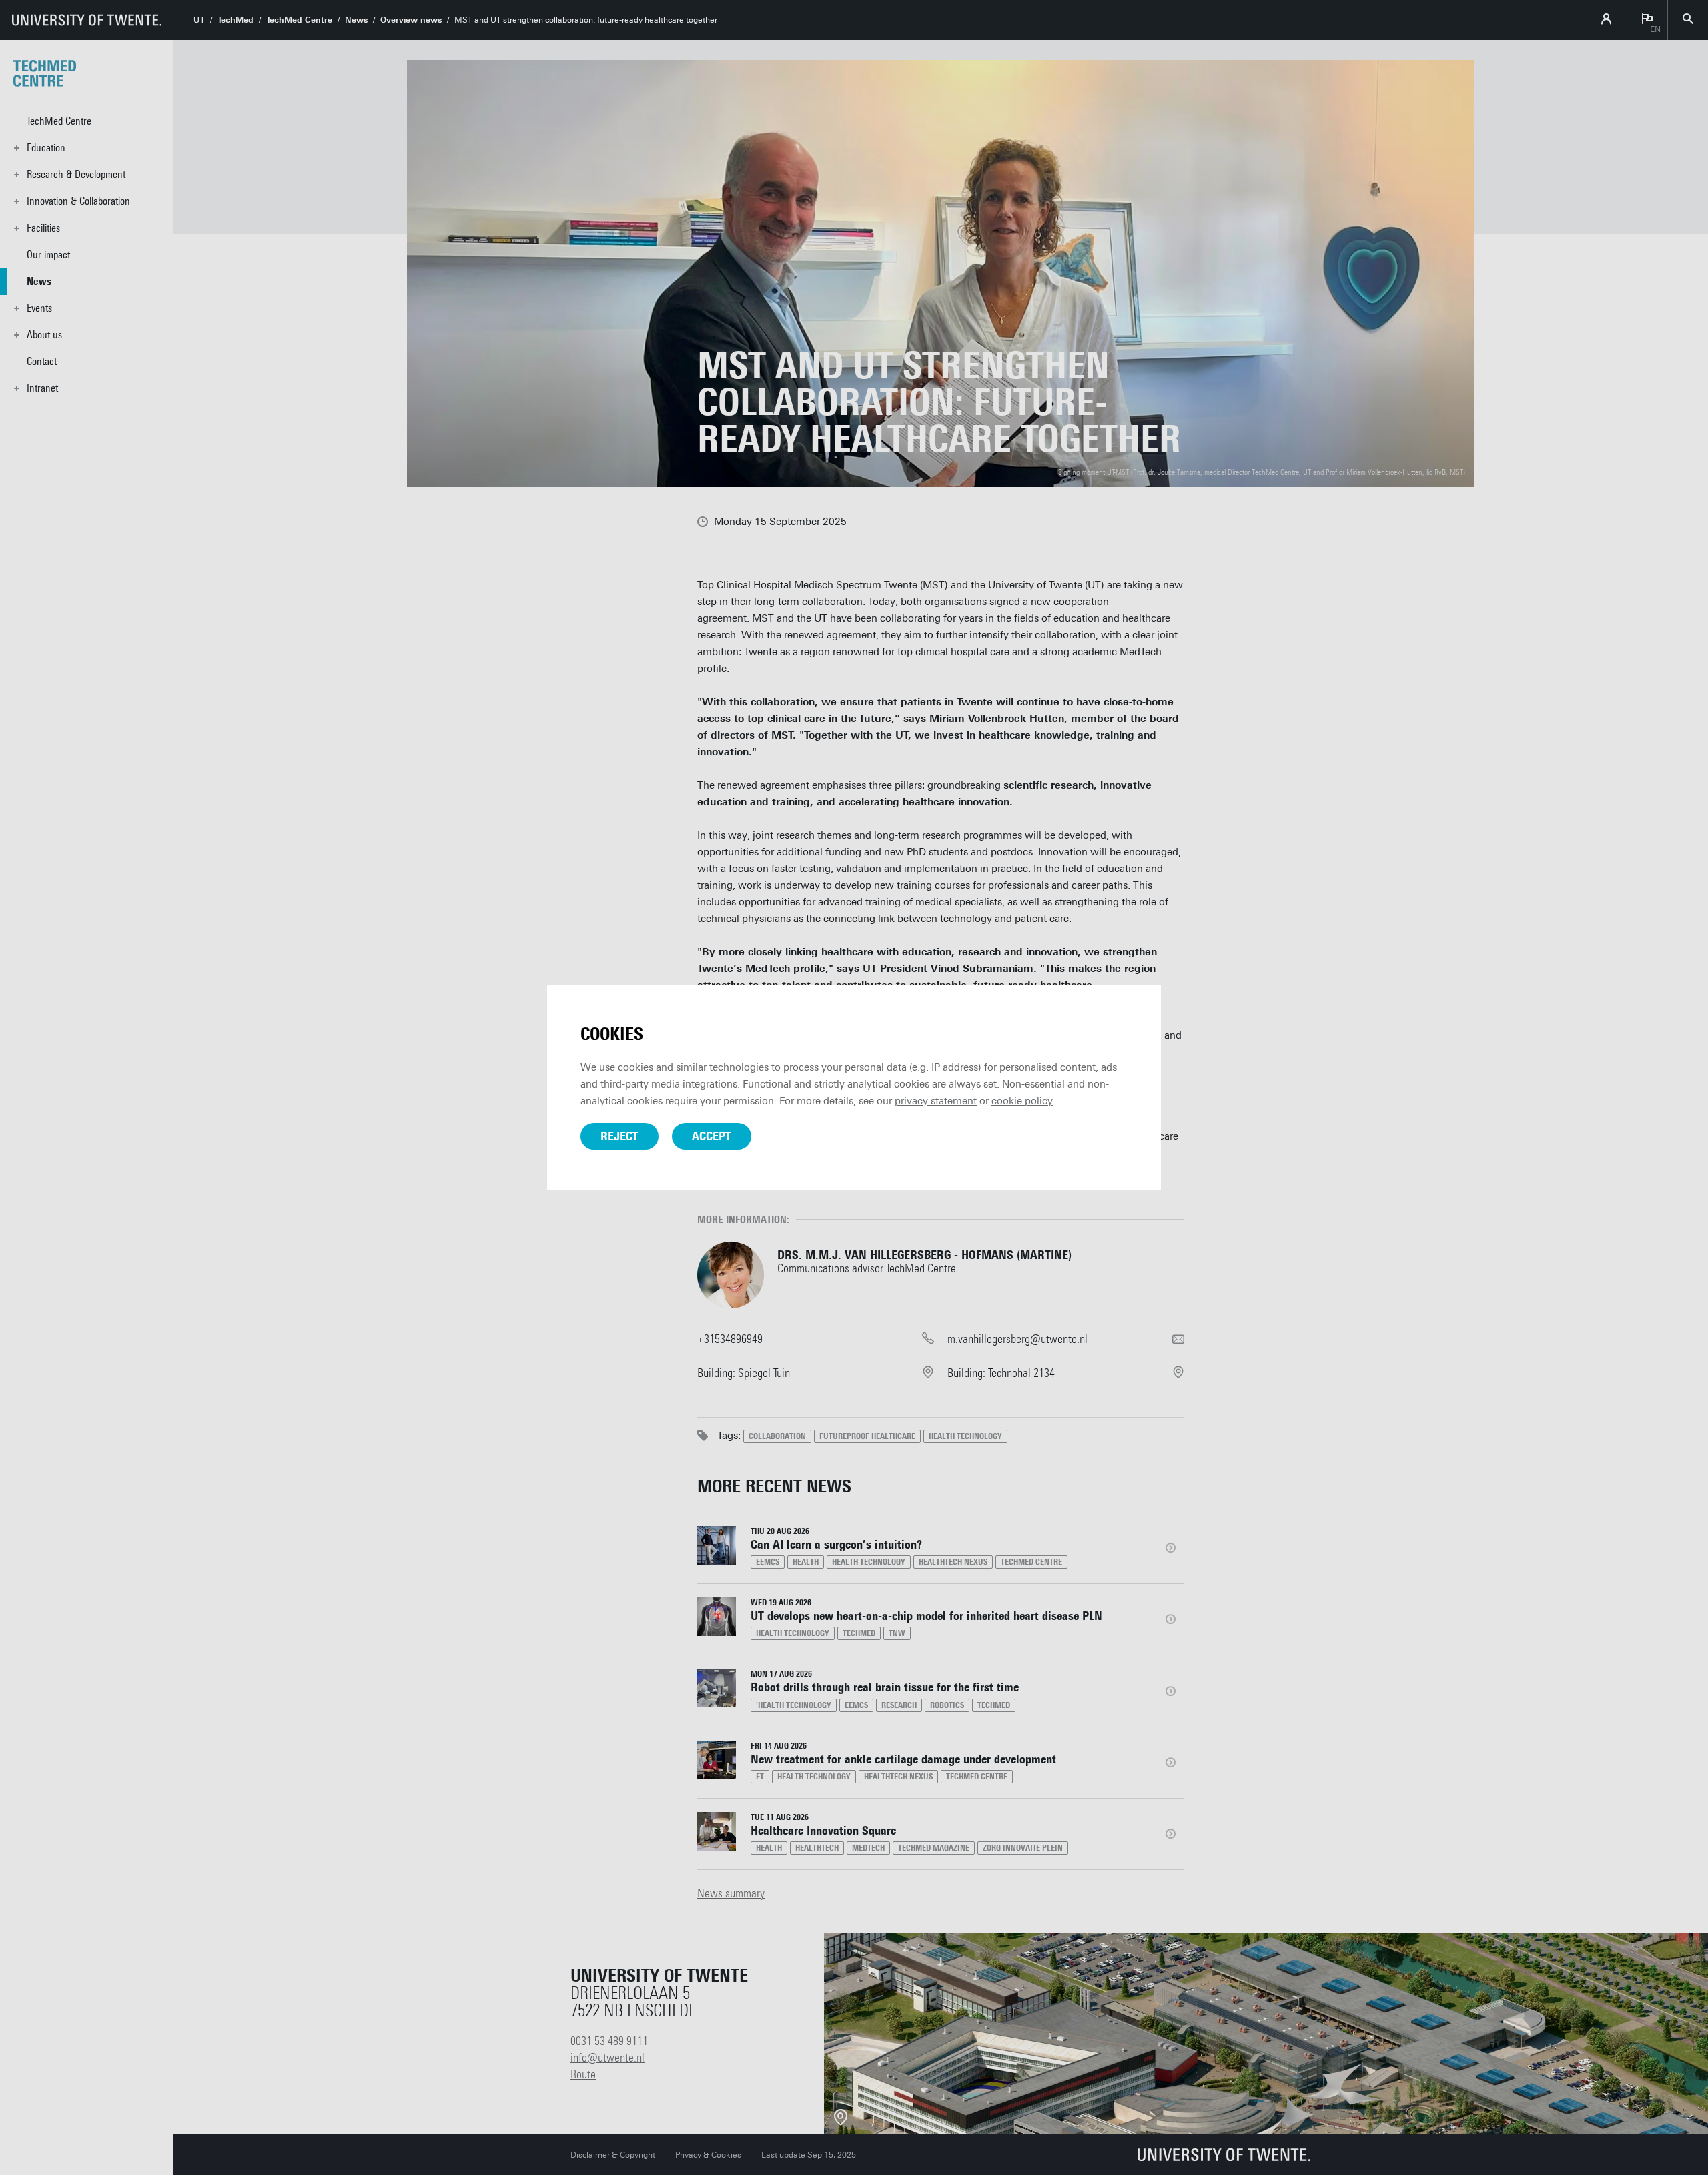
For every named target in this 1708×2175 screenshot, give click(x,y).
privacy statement (936, 1101)
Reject (619, 1136)
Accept (712, 1136)
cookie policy (1022, 1101)
